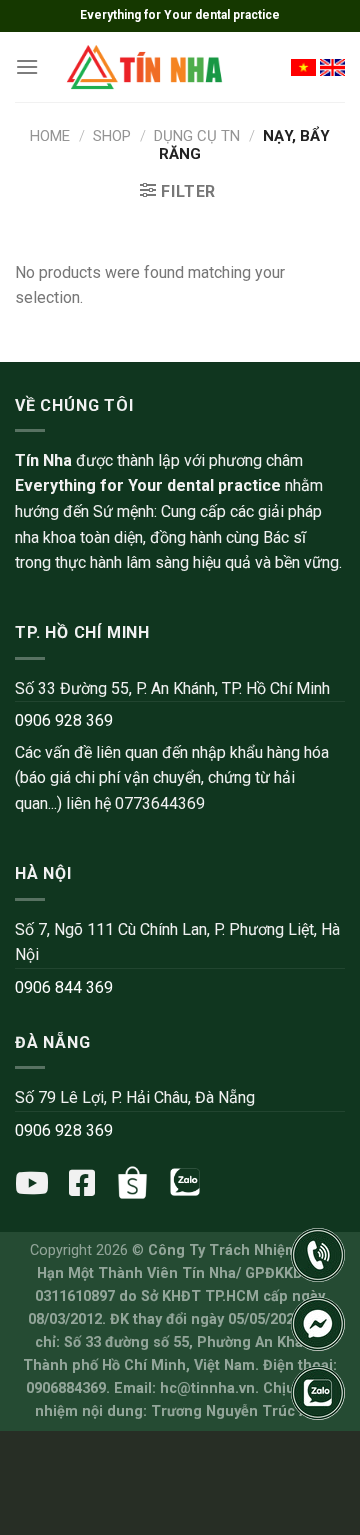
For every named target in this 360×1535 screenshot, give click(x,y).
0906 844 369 (64, 987)
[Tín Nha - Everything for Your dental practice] (146, 67)
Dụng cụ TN (197, 136)
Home (50, 136)
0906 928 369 (64, 720)
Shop (112, 136)
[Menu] (27, 66)
